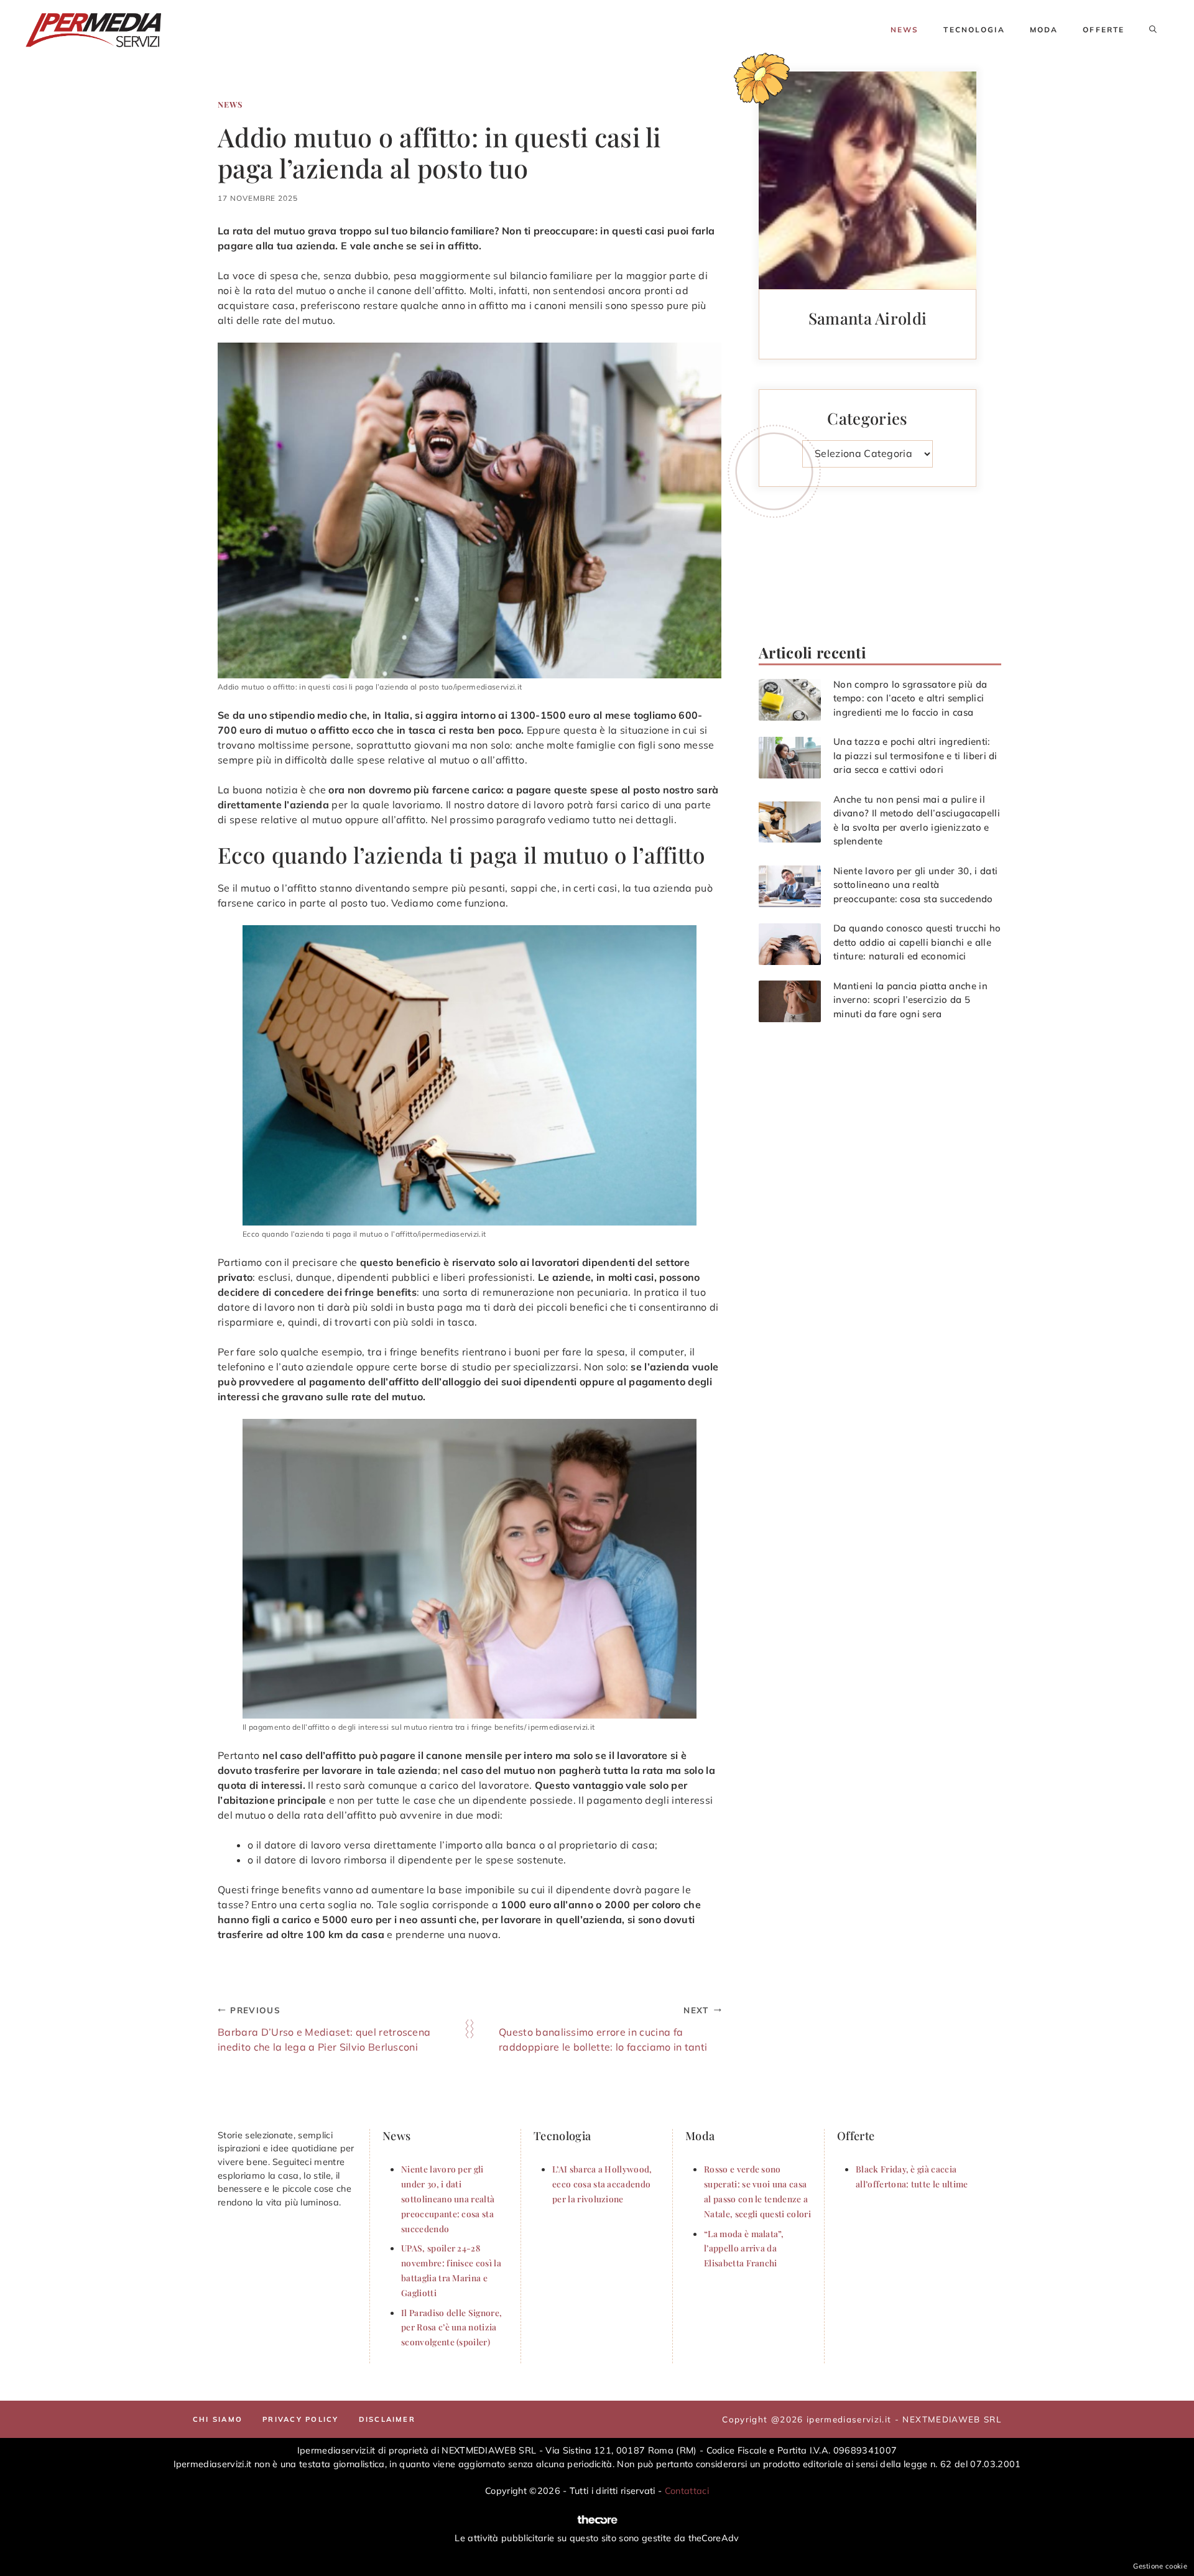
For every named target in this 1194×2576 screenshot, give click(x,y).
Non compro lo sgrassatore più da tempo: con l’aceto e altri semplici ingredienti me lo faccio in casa (910, 698)
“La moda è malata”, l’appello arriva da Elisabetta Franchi (744, 2248)
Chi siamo (218, 2419)
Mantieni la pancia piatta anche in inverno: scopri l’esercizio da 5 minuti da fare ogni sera (910, 1000)
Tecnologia (974, 30)
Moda (1044, 30)
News (905, 30)
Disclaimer (387, 2419)
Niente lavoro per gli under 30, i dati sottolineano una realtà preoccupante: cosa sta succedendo (915, 885)
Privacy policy (300, 2419)
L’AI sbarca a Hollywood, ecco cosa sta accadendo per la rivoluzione (602, 2184)
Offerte (1104, 30)
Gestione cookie (1160, 2566)
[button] (1153, 30)
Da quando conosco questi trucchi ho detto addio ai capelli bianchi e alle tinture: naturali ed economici (917, 942)
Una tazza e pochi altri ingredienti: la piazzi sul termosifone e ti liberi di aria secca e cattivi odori (915, 755)
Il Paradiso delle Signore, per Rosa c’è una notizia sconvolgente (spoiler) (451, 2327)
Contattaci (687, 2491)
